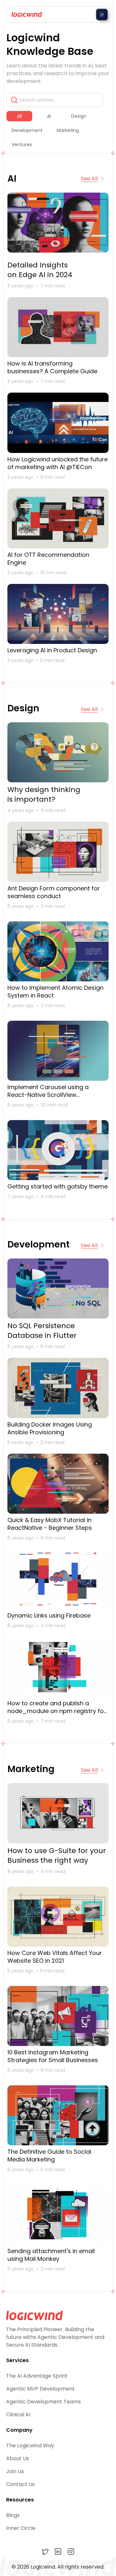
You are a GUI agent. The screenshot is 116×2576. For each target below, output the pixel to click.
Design (79, 116)
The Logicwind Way (30, 2446)
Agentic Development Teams (43, 2402)
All (19, 116)
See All (89, 179)
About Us (18, 2458)
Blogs (13, 2515)
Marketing (68, 130)
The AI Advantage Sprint (37, 2376)
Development (27, 130)
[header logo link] (25, 15)
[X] (45, 2551)
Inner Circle (21, 2528)
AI (49, 116)
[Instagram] (71, 2551)
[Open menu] (102, 15)
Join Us (15, 2471)
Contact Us (20, 2484)
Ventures (22, 145)
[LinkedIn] (58, 2551)
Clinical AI (18, 2415)
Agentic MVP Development (40, 2389)
